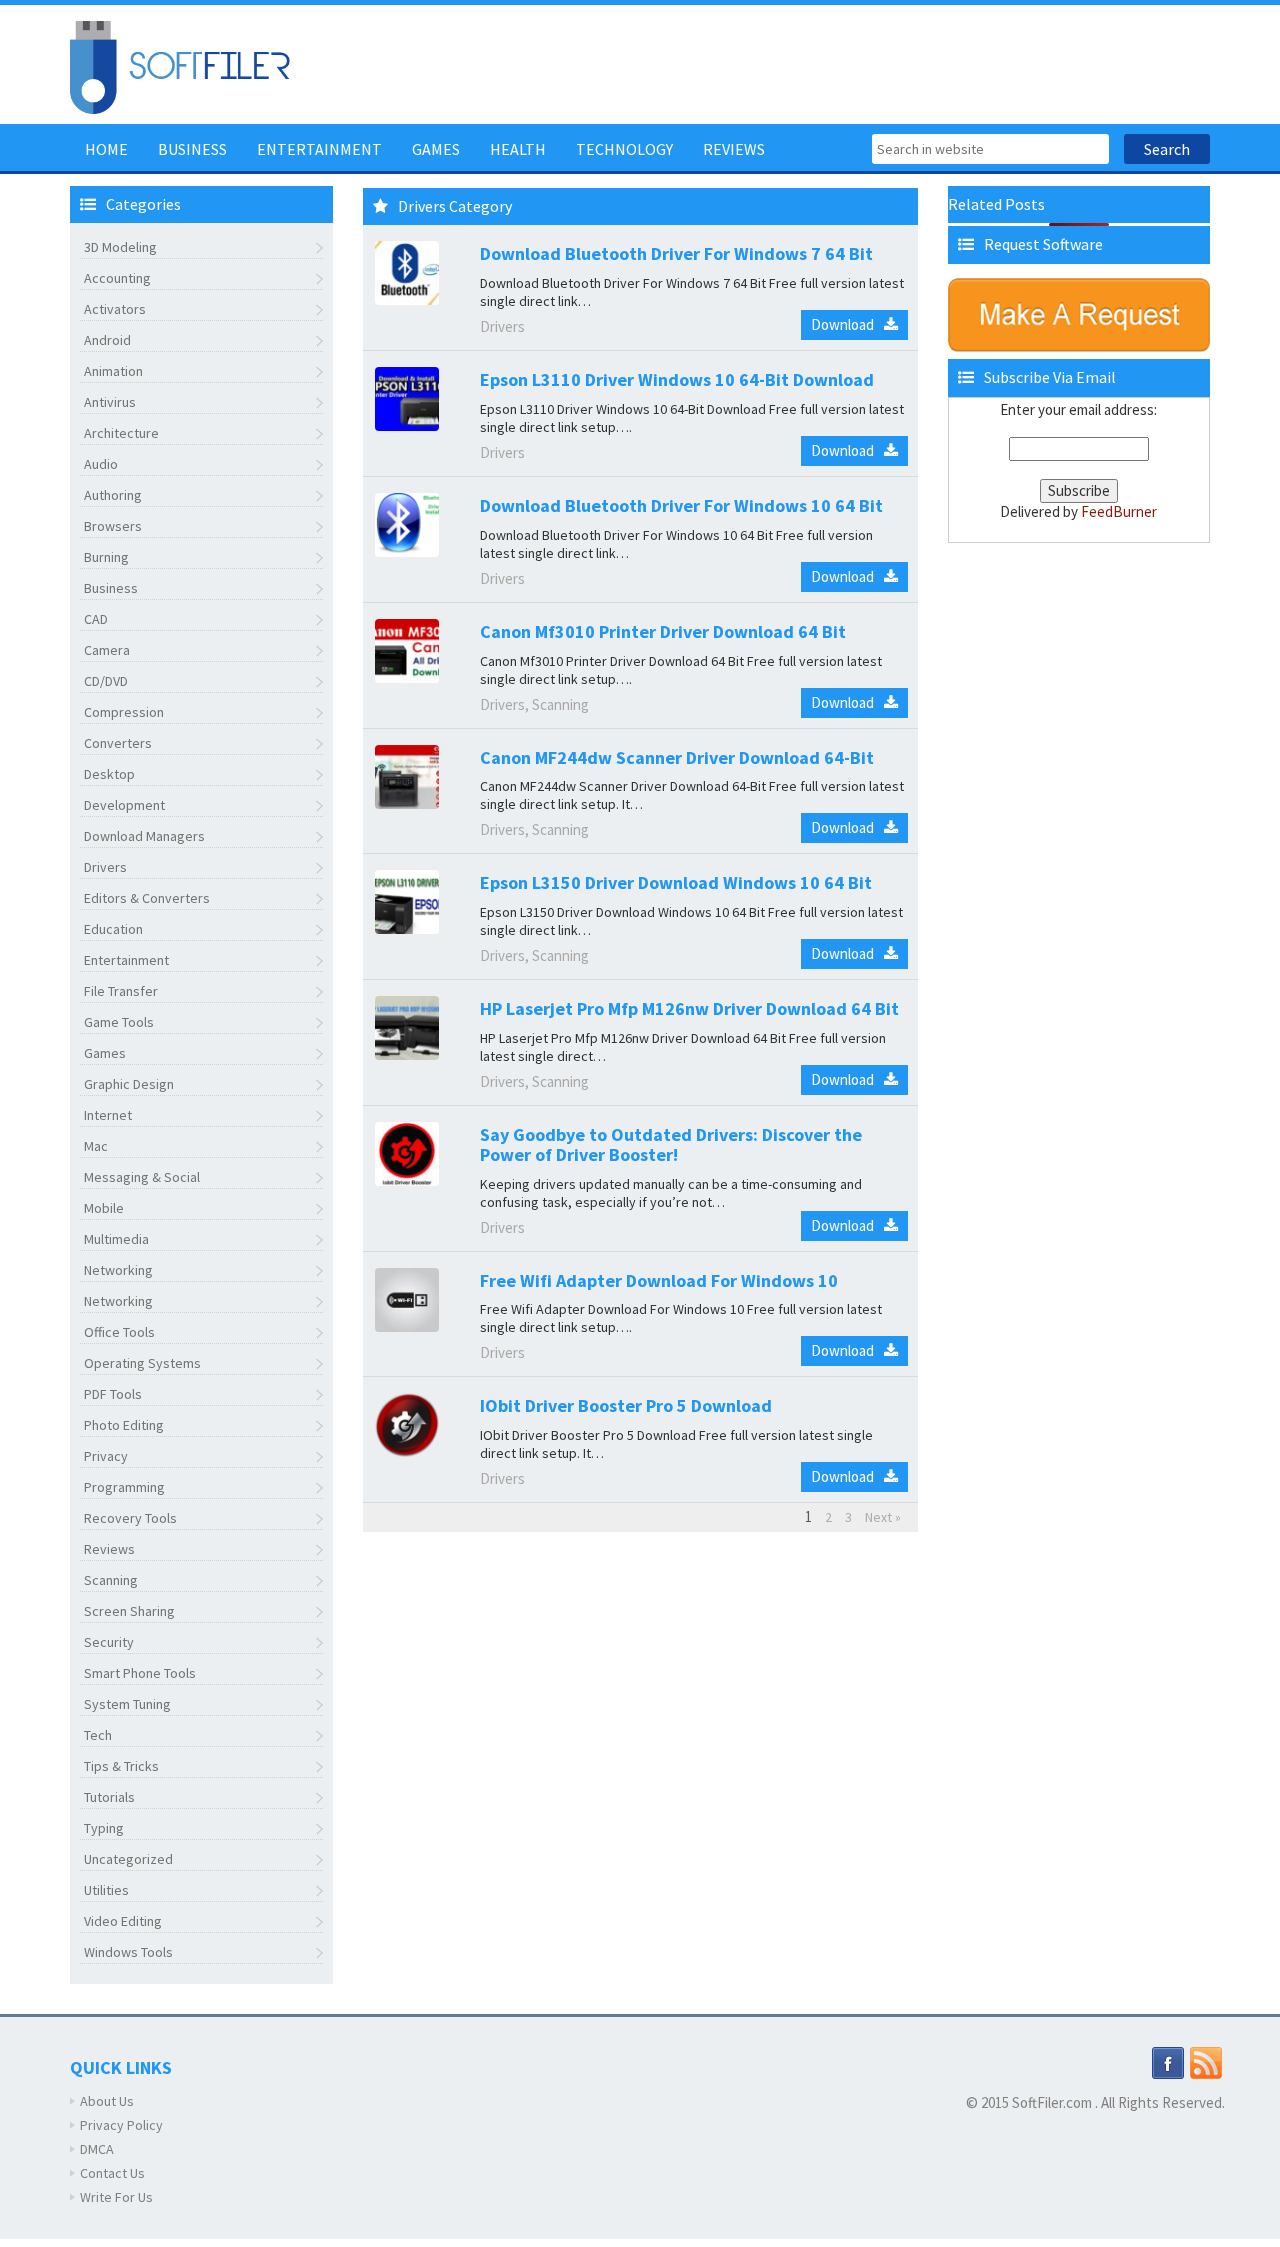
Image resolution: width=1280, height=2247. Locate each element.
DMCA (97, 2149)
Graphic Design (129, 1084)
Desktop (109, 774)
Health (518, 149)
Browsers (113, 526)
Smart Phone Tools (140, 1673)
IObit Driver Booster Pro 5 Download (626, 1405)
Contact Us (112, 2173)
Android (107, 340)
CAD (96, 619)
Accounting (117, 278)
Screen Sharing (129, 1611)
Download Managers (144, 836)
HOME (106, 149)
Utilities (106, 1890)
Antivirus (110, 402)
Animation (113, 371)
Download (842, 324)
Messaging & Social (142, 1177)
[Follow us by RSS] (1206, 2062)
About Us (107, 2101)
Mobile (104, 1208)
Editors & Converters (147, 898)
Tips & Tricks (121, 1766)
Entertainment (319, 149)
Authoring (113, 495)
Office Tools (119, 1332)
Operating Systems (142, 1363)
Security (109, 1642)
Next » (883, 1517)
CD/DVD (106, 681)
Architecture (121, 433)
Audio (101, 464)
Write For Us (116, 2197)
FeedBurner (1119, 511)
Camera (107, 650)
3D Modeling (120, 247)
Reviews (734, 149)
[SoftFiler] (180, 65)
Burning (106, 557)
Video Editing (123, 1921)
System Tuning (127, 1704)
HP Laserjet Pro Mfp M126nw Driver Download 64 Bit (689, 1008)
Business (192, 149)
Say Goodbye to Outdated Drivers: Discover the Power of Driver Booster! (671, 1144)
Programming (124, 1487)
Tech (98, 1735)
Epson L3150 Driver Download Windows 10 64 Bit (676, 882)
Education (113, 929)
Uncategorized (128, 1859)
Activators (115, 309)
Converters (118, 743)
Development (124, 805)
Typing (104, 1828)
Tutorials (109, 1797)
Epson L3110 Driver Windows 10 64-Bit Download (677, 379)
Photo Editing (124, 1425)
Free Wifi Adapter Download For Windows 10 (659, 1280)
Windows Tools (128, 1952)
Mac (96, 1146)
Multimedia (116, 1239)
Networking (118, 1270)
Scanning (111, 1580)
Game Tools (119, 1022)
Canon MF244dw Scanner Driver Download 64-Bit (677, 757)
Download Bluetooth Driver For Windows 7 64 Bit (676, 253)
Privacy (106, 1456)
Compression (124, 712)
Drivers (105, 867)
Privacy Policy (121, 2125)
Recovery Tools (130, 1518)
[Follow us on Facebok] (1168, 2062)
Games (436, 149)
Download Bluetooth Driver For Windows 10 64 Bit (681, 505)
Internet (108, 1115)
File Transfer (121, 991)
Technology (624, 149)
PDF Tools (113, 1394)
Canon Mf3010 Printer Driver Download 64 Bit (663, 631)
